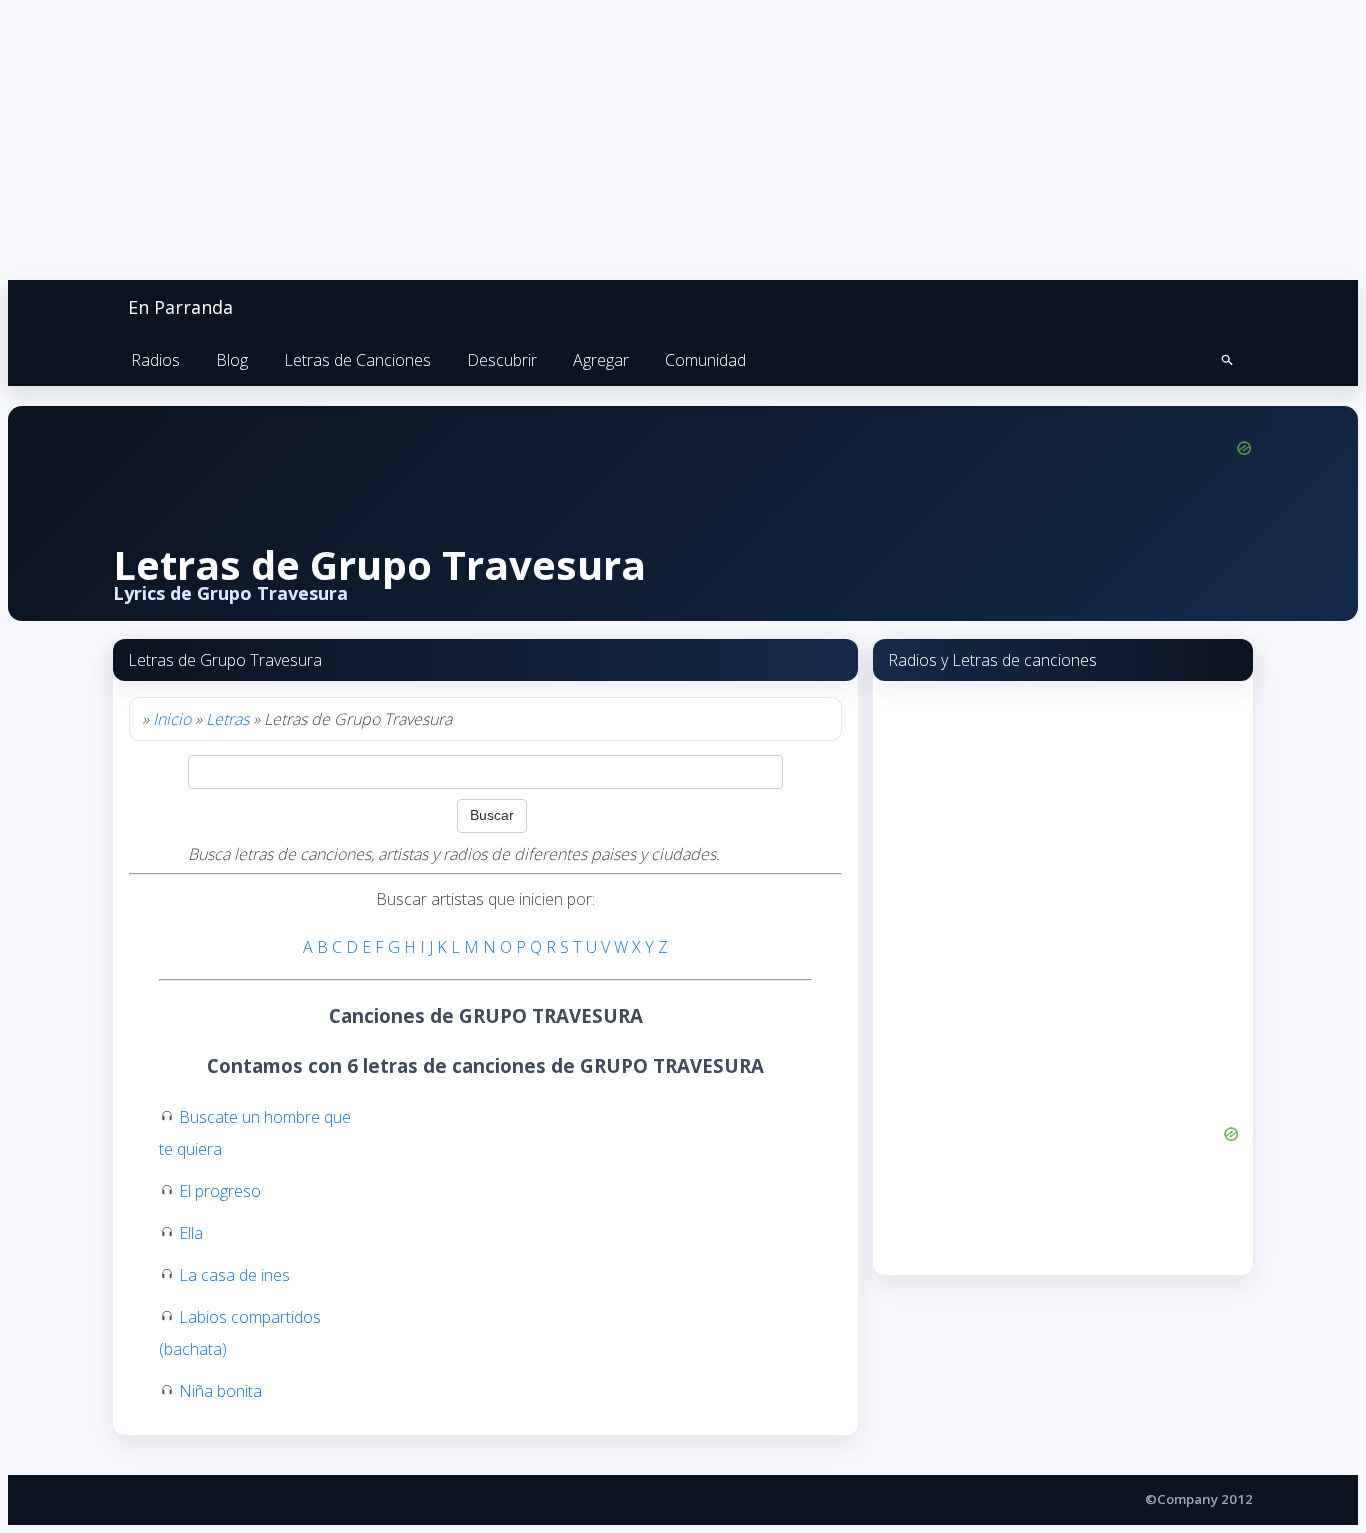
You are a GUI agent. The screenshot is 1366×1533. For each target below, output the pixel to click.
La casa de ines (234, 1275)
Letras (227, 719)
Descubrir (502, 360)
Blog (232, 360)
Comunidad (705, 360)
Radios (155, 360)
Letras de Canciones (357, 360)
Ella (191, 1233)
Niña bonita (220, 1391)
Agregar (601, 360)
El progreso (220, 1191)
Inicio (172, 719)
